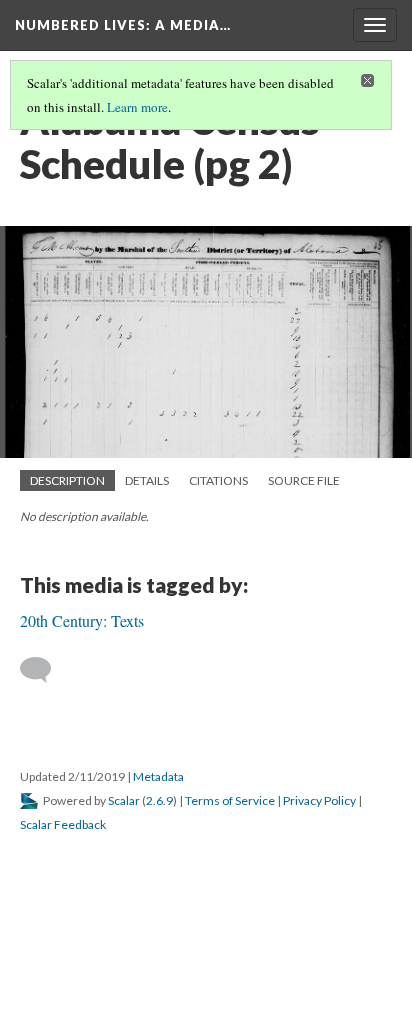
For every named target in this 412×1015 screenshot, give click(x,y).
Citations (218, 480)
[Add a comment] (44, 670)
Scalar (124, 800)
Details (147, 480)
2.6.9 (159, 800)
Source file (304, 480)
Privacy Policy (319, 800)
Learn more (137, 107)
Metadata (158, 776)
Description (67, 480)
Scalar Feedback (63, 824)
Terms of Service (230, 800)
